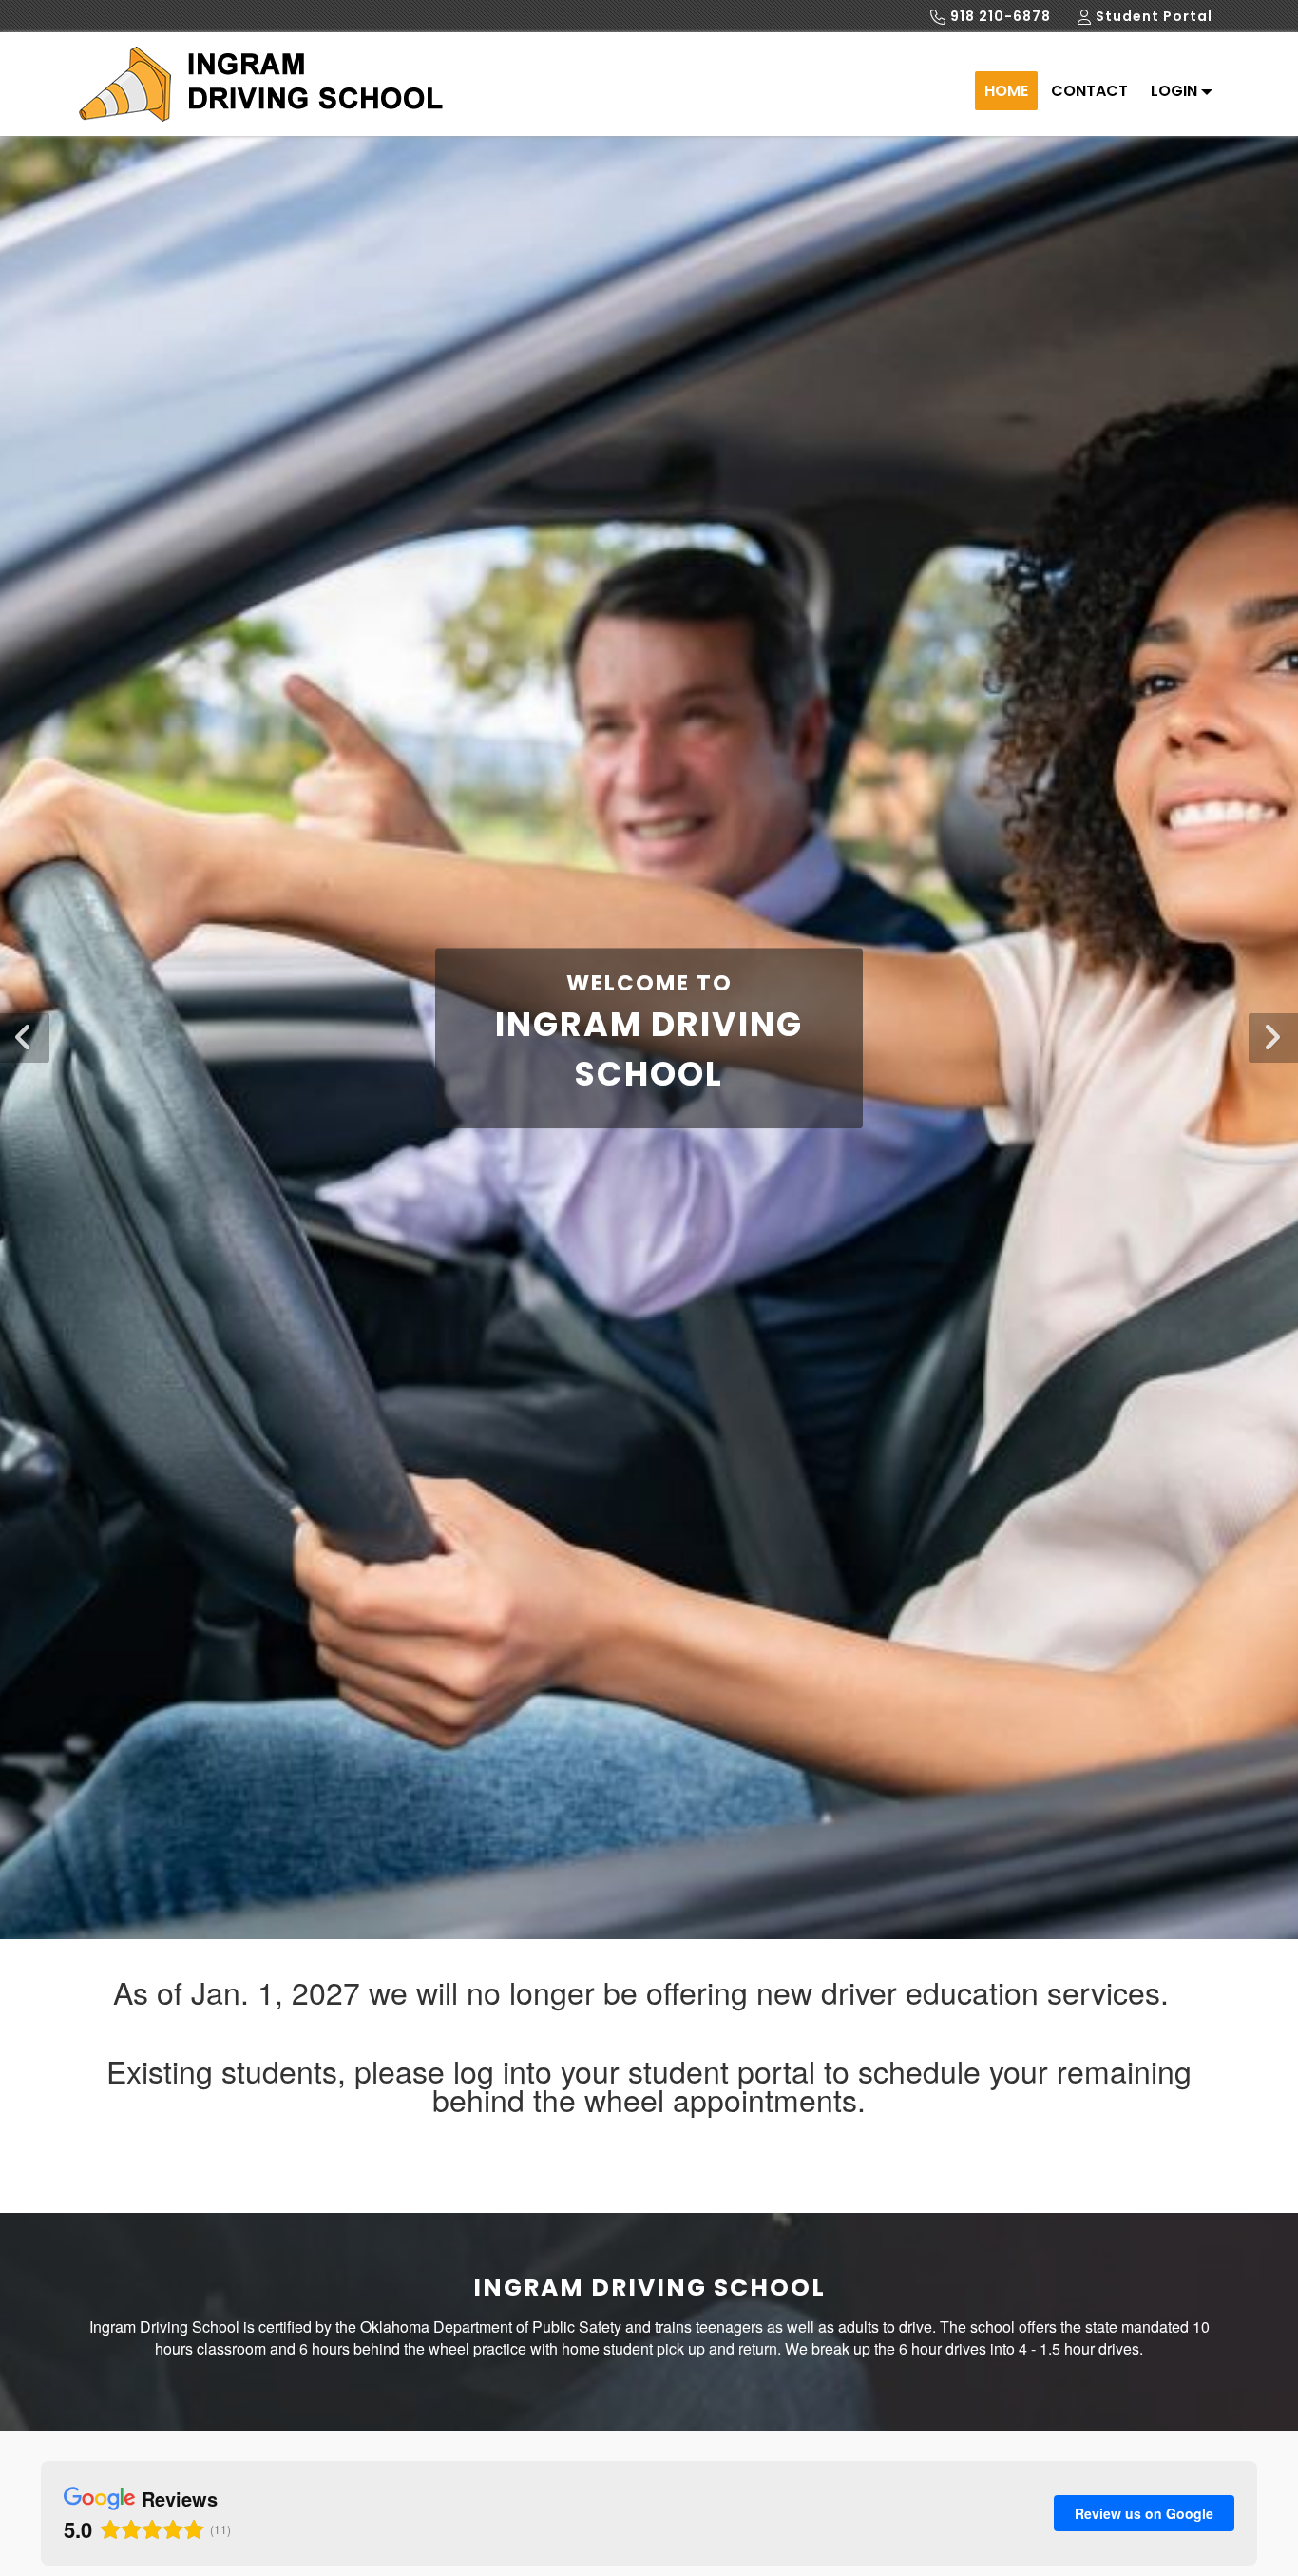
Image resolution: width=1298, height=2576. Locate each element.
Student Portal (1152, 16)
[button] (1273, 1038)
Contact (1089, 91)
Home (1006, 91)
